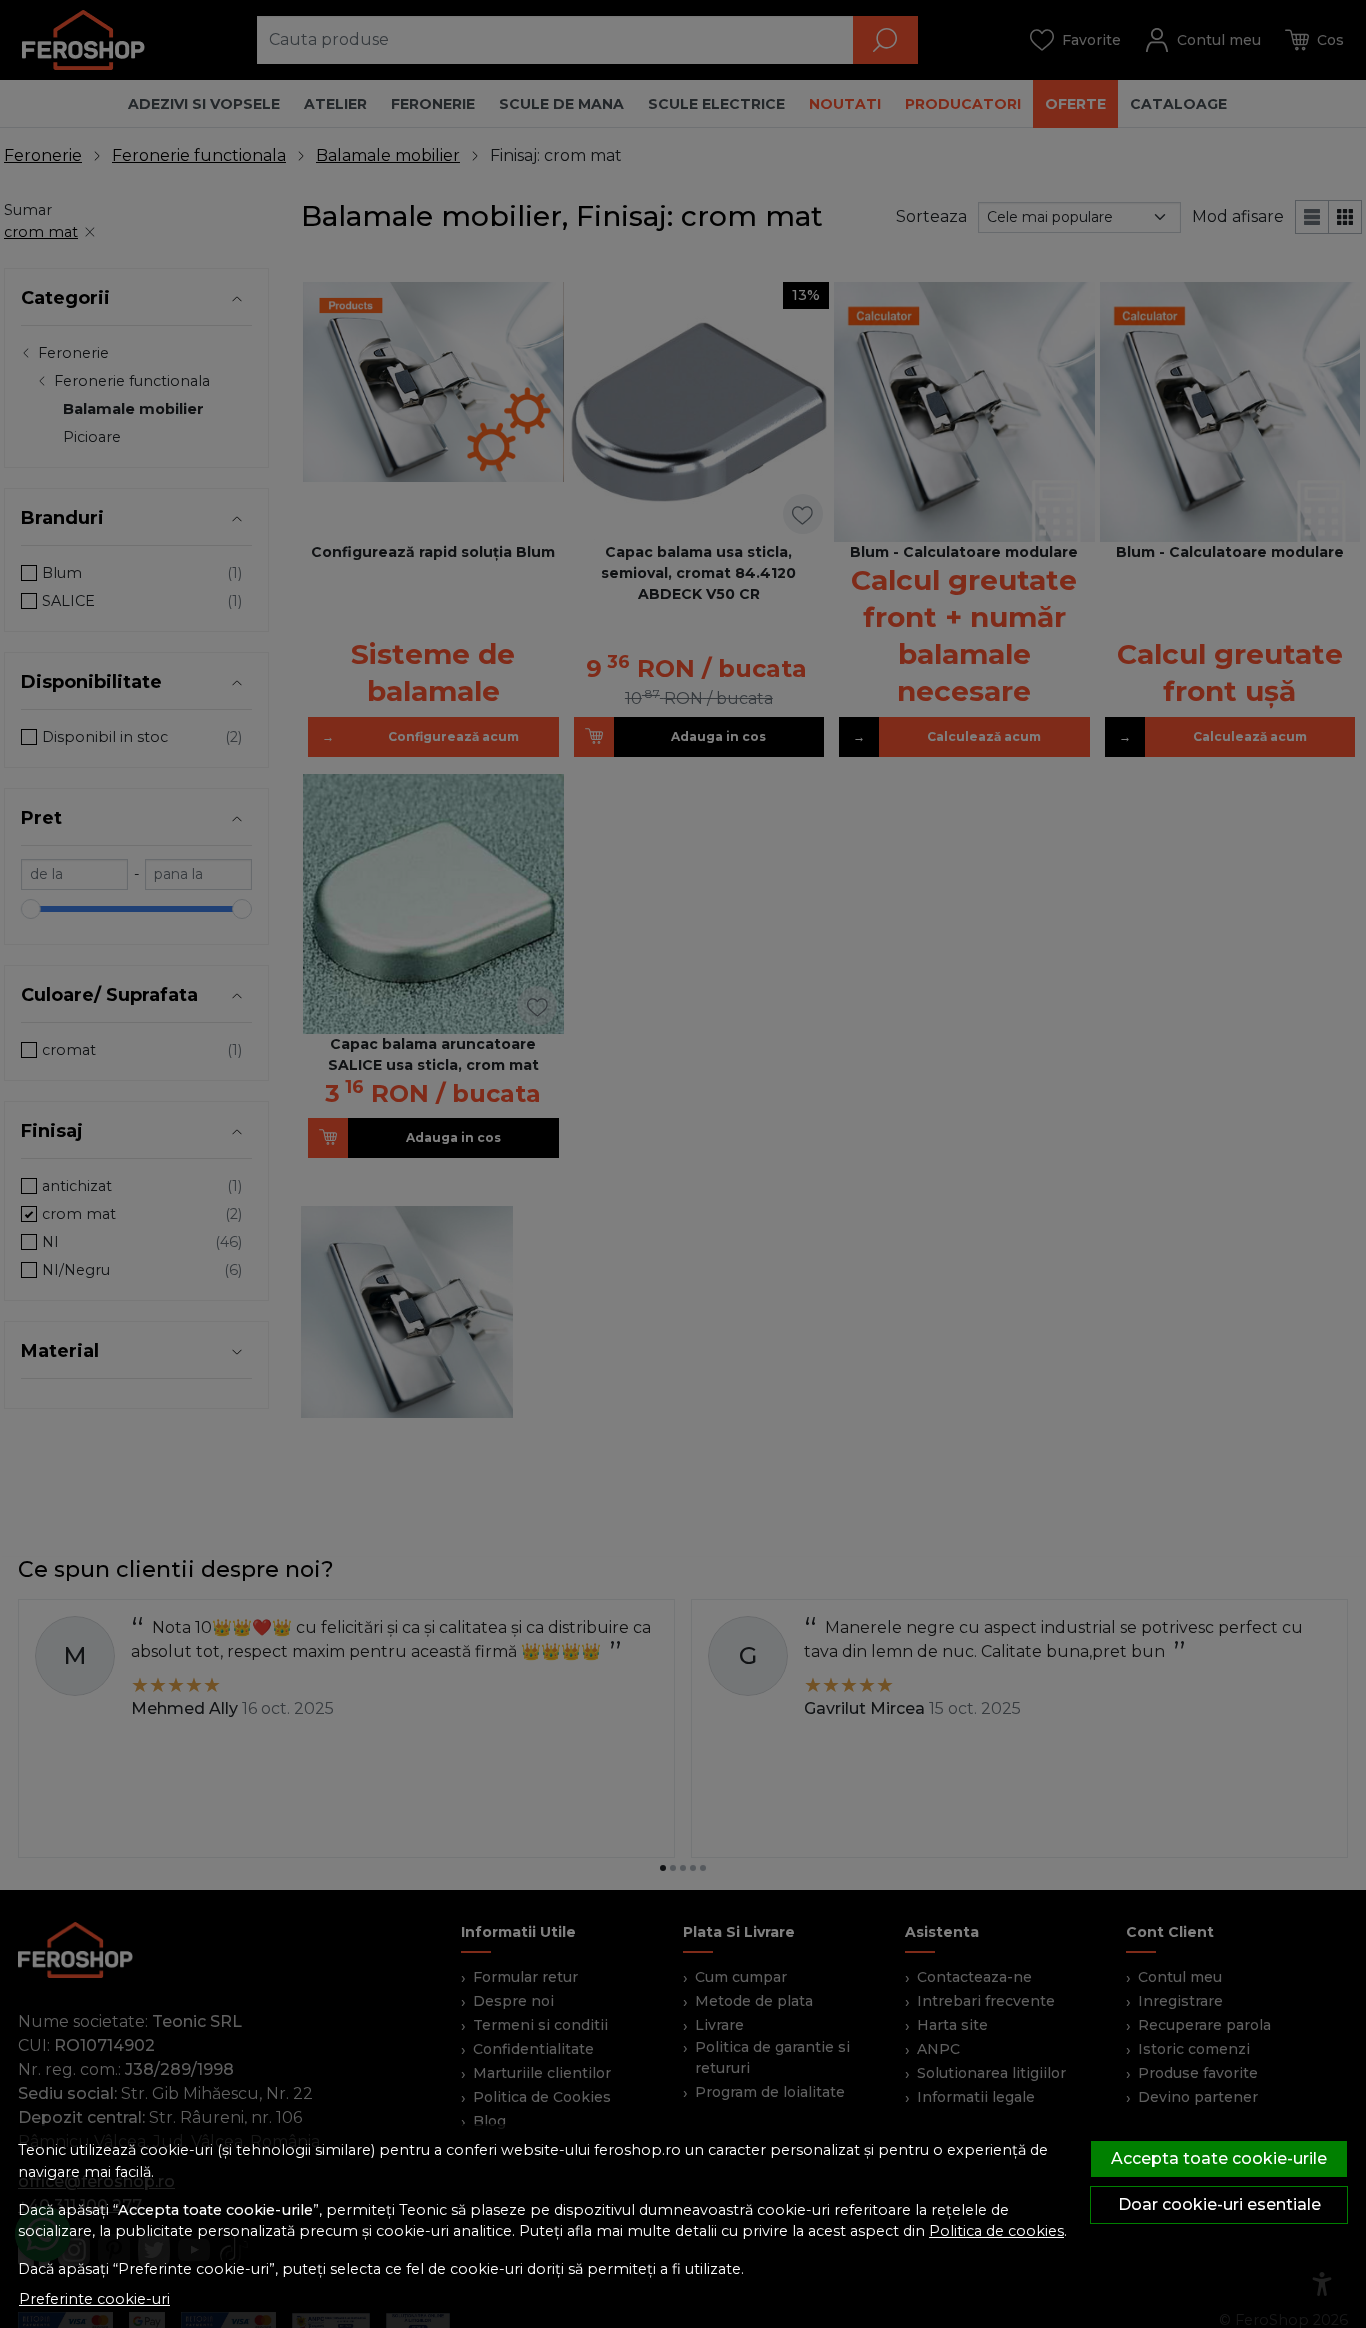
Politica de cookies (996, 2231)
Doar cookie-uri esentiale (1219, 2204)
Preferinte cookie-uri (94, 2299)
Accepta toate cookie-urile (1219, 2158)
